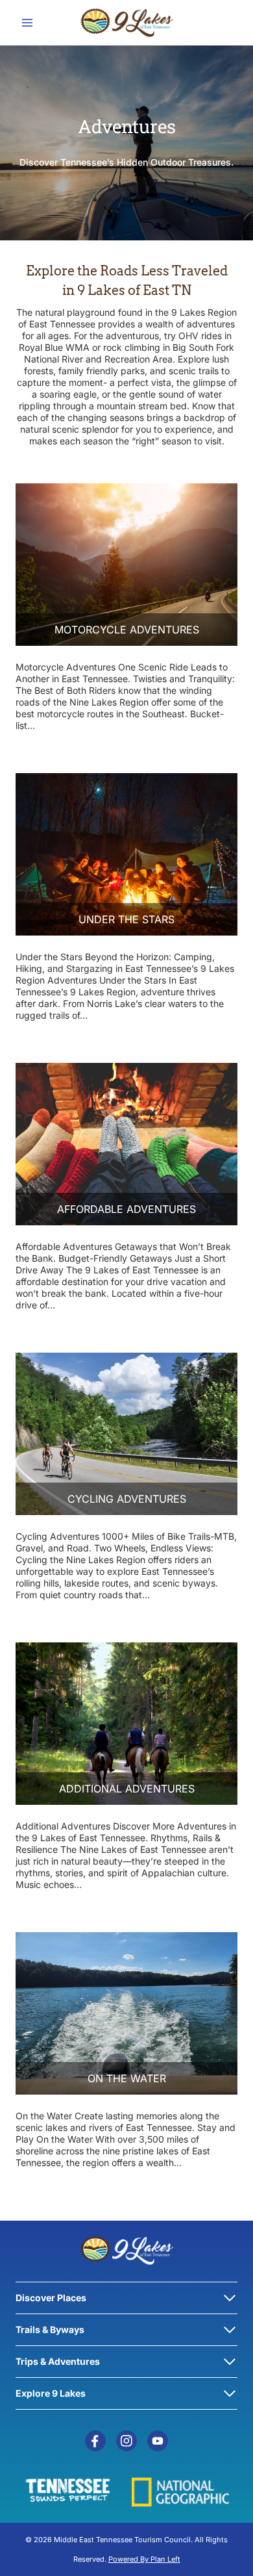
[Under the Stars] (126, 854)
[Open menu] (28, 22)
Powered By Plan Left (144, 2559)
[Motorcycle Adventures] (126, 565)
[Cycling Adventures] (126, 1434)
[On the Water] (126, 2013)
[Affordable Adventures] (126, 1144)
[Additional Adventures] (126, 1724)
